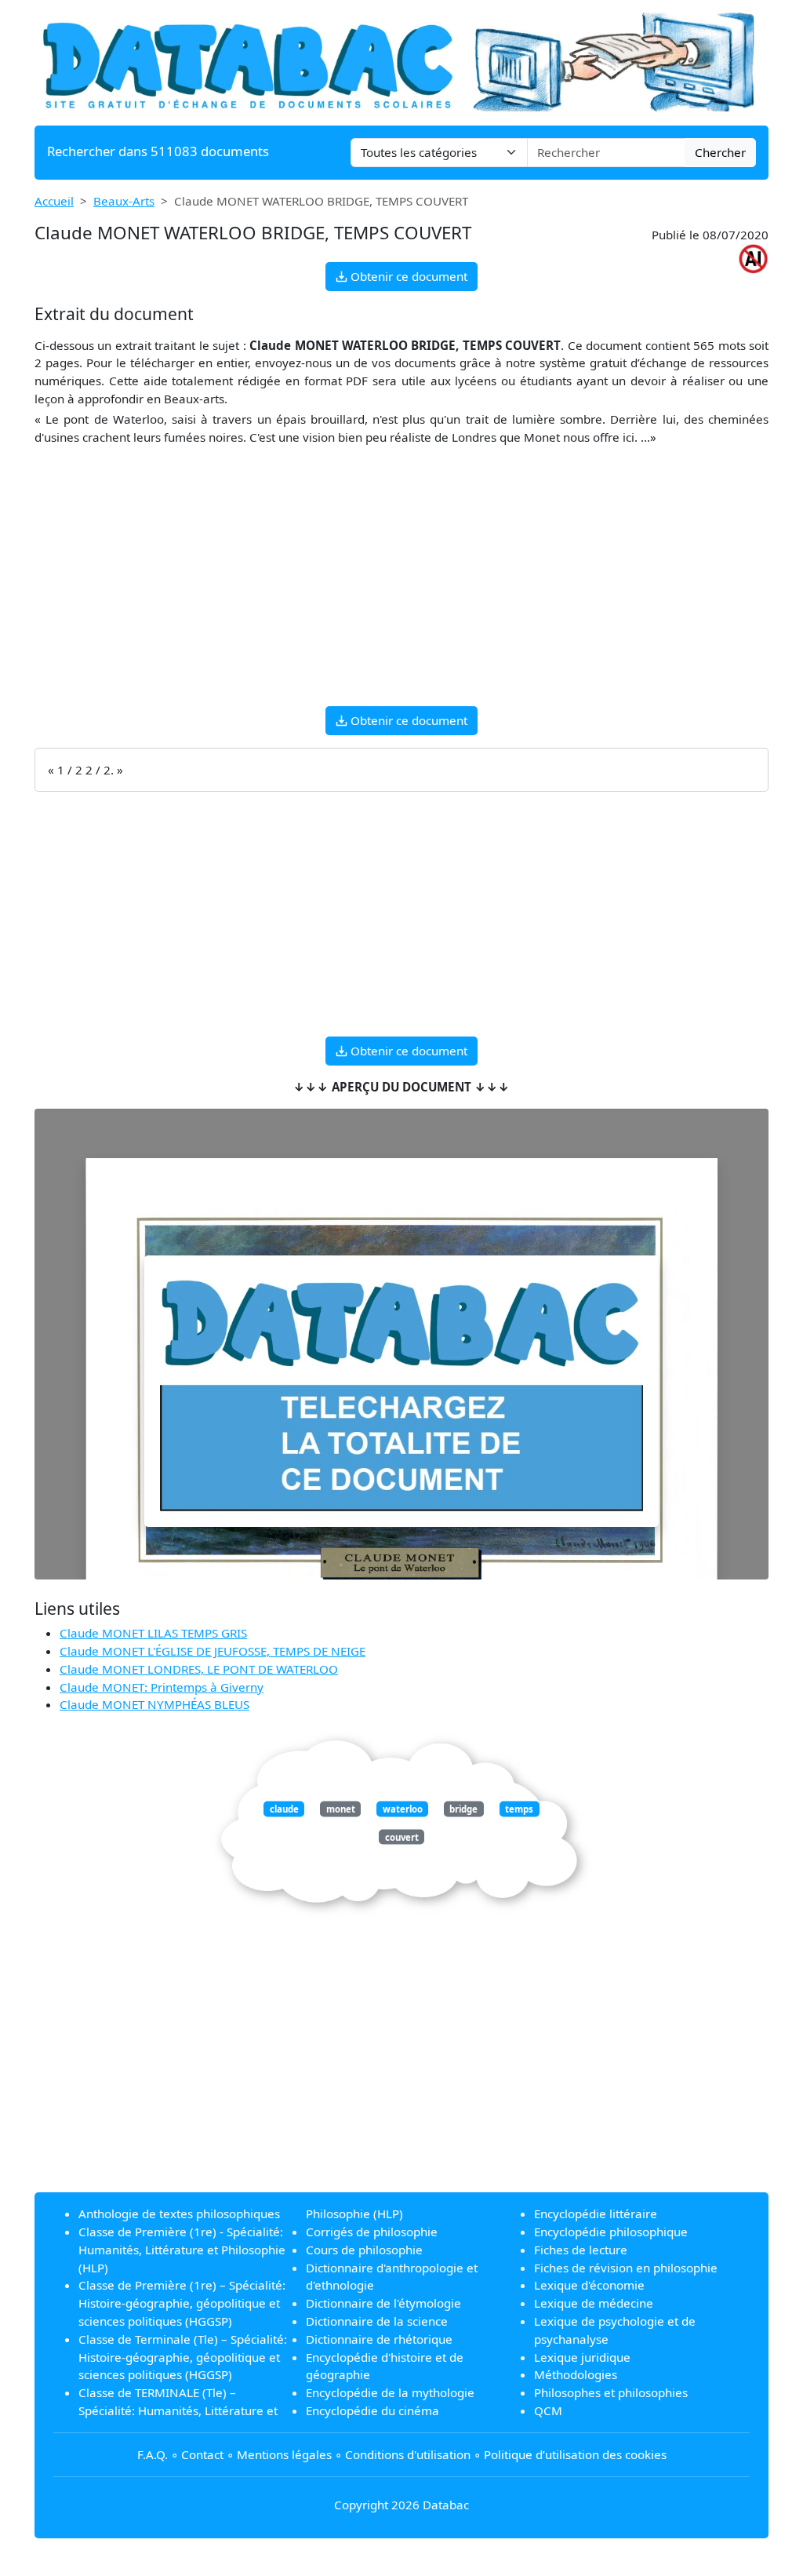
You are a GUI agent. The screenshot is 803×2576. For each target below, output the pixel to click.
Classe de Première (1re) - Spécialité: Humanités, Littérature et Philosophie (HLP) (182, 2250)
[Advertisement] (401, 584)
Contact (202, 2454)
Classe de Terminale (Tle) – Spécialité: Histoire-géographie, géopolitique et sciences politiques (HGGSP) (183, 2357)
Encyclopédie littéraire (596, 2213)
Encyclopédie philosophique (611, 2232)
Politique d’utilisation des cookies (575, 2454)
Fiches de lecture (581, 2250)
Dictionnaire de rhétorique (379, 2339)
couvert (402, 1836)
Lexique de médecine (594, 2303)
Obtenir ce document (407, 276)
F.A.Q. (153, 2454)
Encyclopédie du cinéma (372, 2410)
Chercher (720, 152)
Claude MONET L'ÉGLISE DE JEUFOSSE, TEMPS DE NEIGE (213, 1651)
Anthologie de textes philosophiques (179, 2213)
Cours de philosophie (364, 2250)
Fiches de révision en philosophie (626, 2268)
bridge (463, 1809)
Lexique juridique (582, 2357)
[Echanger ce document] (401, 1391)
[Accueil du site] (401, 61)
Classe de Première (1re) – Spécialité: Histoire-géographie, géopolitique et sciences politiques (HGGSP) (182, 2303)
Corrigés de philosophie (372, 2232)
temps (519, 1809)
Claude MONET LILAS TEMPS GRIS (153, 1633)
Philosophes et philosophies (611, 2392)
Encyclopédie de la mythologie (390, 2392)
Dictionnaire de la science (377, 2321)
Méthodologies (576, 2374)
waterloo (403, 1809)
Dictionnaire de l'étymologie (383, 2303)
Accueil (54, 201)
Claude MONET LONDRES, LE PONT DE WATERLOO (199, 1669)
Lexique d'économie (589, 2285)
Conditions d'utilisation (408, 2454)
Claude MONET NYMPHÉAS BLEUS (154, 1704)
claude (284, 1809)
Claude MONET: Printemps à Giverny (162, 1687)
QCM (548, 2410)
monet (341, 1809)
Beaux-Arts (124, 201)
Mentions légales (284, 2454)
